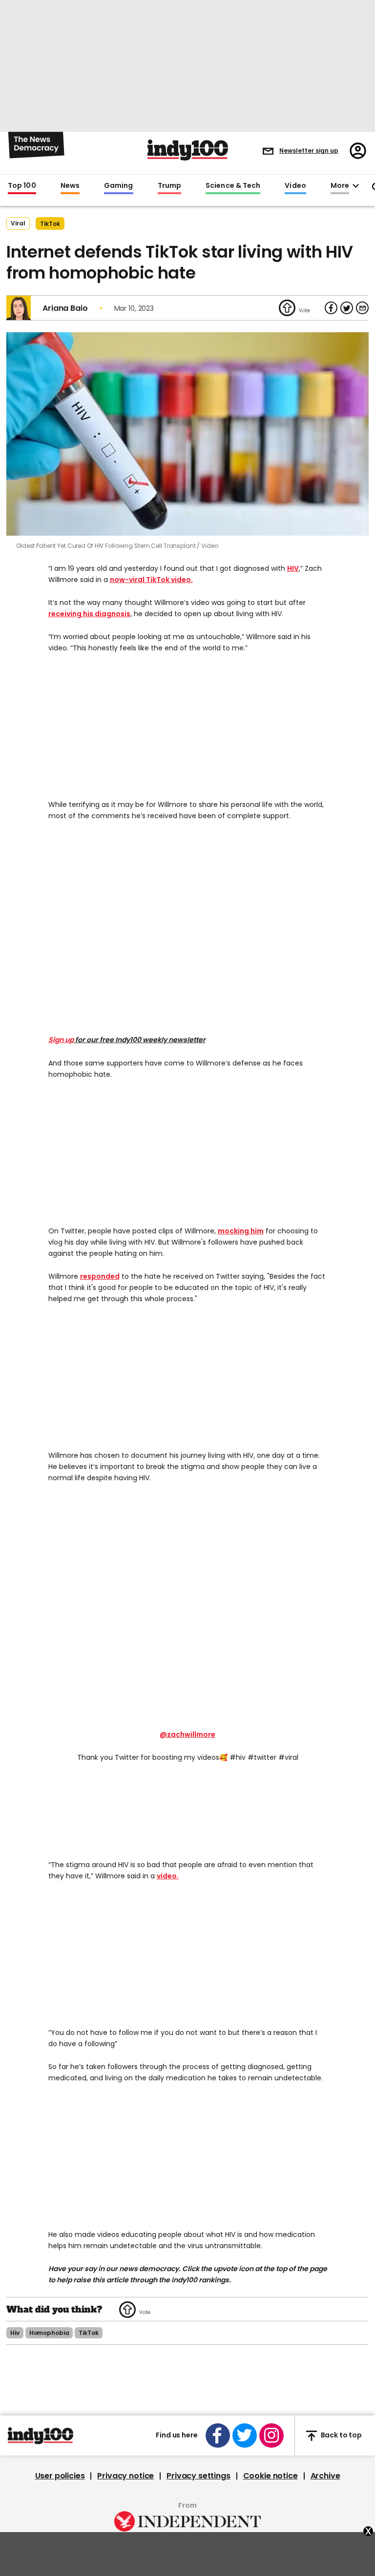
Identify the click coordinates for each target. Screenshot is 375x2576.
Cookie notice (271, 2476)
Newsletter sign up (309, 151)
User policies (60, 2476)
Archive (325, 2476)
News (70, 186)
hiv (15, 2333)
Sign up (61, 1040)
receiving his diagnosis (89, 614)
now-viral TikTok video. (151, 580)
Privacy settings (198, 2476)
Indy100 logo (188, 150)
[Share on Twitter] (347, 308)
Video (295, 186)
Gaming (119, 186)
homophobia (49, 2333)
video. (168, 1876)
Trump (169, 186)
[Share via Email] (362, 308)
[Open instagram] (271, 2435)
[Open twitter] (245, 2435)
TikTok (50, 224)
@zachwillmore (187, 1734)
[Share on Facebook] (331, 308)
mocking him (241, 1231)
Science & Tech (233, 186)
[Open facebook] (218, 2435)
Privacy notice (125, 2476)
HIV (293, 568)
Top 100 (22, 186)
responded (100, 1276)
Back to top (341, 2435)
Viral (18, 223)
